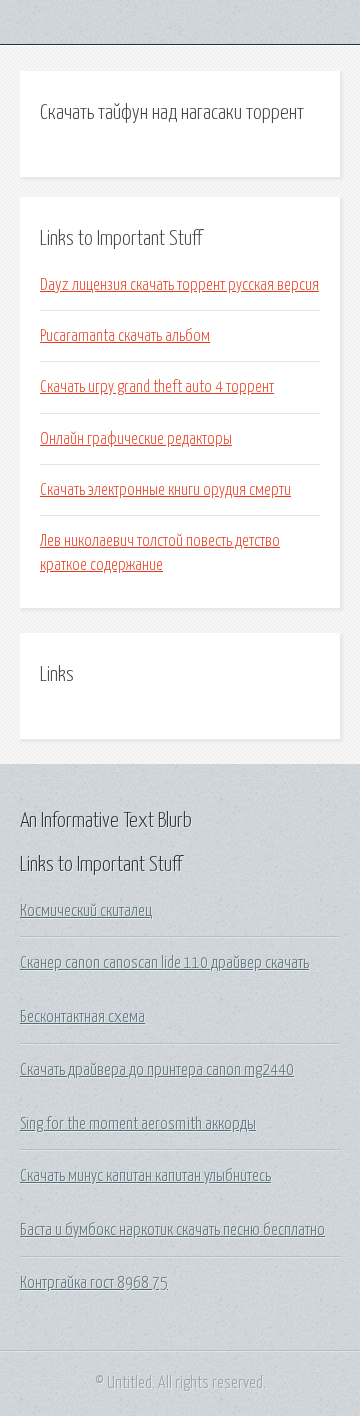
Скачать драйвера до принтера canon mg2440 (157, 1070)
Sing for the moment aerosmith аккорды (138, 1124)
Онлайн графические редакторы (136, 439)
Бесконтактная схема (82, 1017)
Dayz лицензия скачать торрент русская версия (179, 285)
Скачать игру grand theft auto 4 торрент (157, 387)
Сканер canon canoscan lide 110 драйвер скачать (164, 963)
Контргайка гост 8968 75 (94, 1283)
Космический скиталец (86, 911)
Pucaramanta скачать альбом (125, 336)
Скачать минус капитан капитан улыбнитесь (145, 1176)
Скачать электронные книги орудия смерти (165, 490)
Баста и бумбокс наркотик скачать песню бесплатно (172, 1230)
